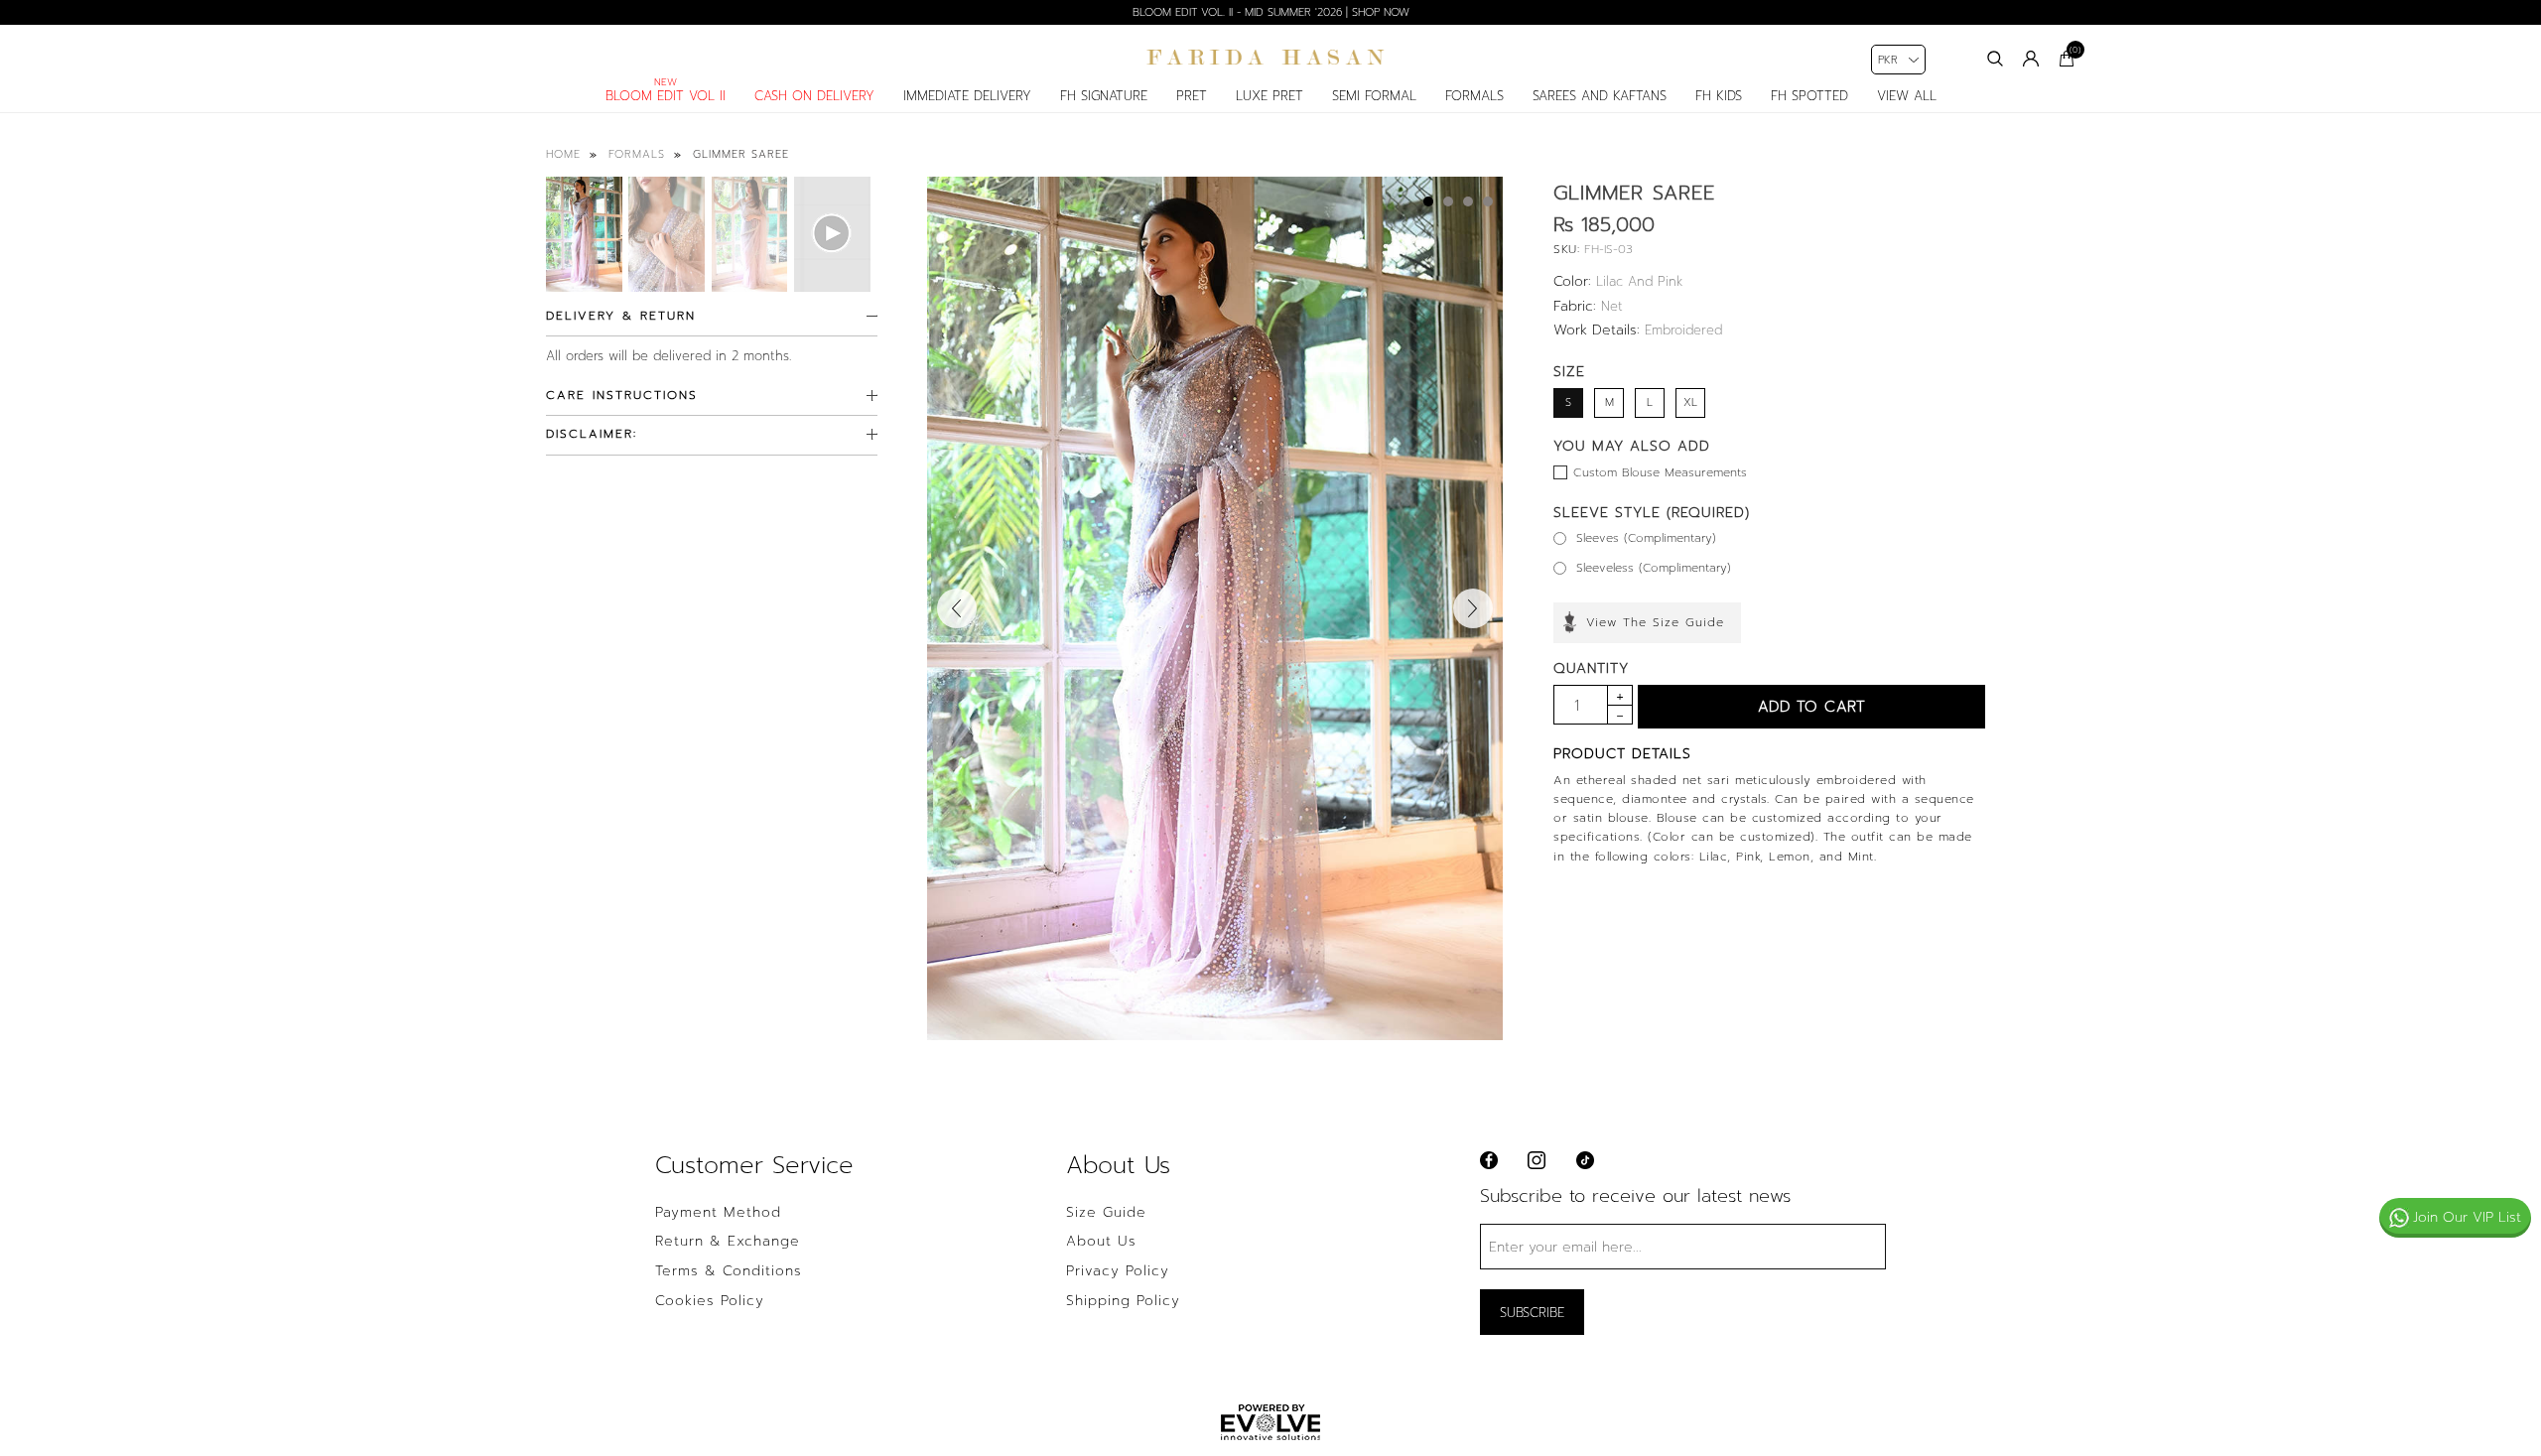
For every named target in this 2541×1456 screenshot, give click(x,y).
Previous (957, 608)
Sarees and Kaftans (1600, 96)
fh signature (1104, 96)
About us (1101, 1242)
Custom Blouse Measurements (1660, 472)
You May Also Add (1632, 446)
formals (1474, 96)
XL (1690, 402)
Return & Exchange (728, 1242)
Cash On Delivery (814, 96)
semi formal (1374, 96)
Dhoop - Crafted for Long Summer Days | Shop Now (1271, 12)
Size (1569, 372)
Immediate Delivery (967, 96)
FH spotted (1809, 96)
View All (1907, 96)
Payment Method (718, 1213)
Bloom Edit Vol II (666, 96)
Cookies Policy (710, 1301)
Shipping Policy (1123, 1301)
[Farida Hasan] (1270, 58)
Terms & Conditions (729, 1271)
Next (1473, 608)
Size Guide (1106, 1213)
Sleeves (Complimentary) (1646, 538)
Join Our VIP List (2467, 1217)
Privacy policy (1118, 1271)
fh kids (1719, 96)
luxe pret (1270, 96)
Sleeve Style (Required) (1652, 513)
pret (1192, 96)
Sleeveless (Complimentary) (1654, 568)
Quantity (1591, 668)
